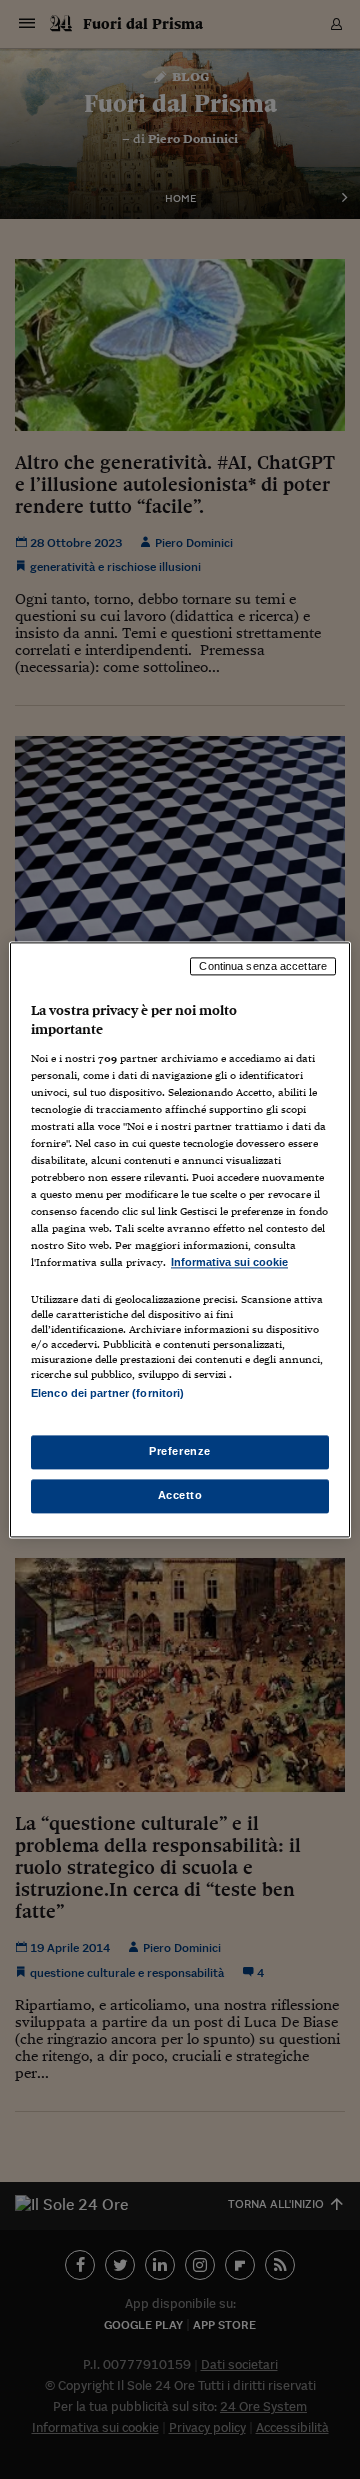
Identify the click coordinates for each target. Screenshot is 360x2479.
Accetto (180, 1495)
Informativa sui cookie (229, 1263)
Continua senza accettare (263, 966)
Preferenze (180, 1451)
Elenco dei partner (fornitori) (107, 1393)
